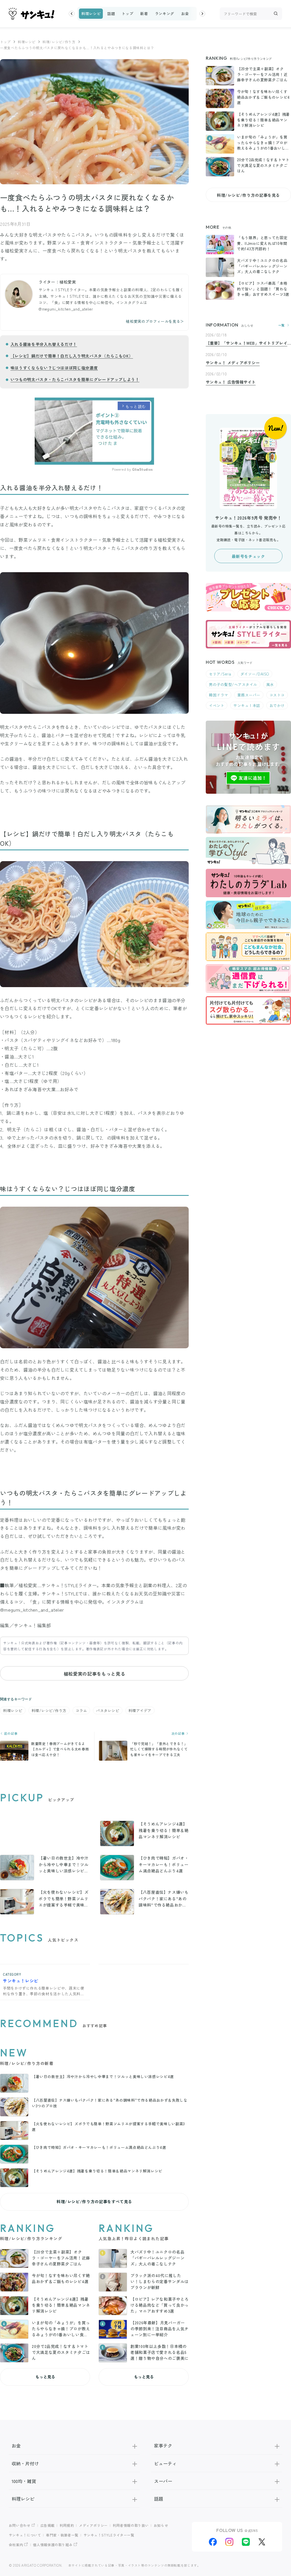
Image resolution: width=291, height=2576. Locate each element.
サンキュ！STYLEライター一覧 (109, 2535)
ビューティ (165, 2463)
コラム (81, 1710)
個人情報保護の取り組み (53, 2545)
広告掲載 (48, 2525)
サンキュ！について (25, 2535)
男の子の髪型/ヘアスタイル (233, 684)
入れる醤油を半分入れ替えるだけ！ (44, 344)
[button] (72, 14)
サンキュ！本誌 (247, 705)
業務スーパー (249, 695)
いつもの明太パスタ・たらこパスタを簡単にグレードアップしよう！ (75, 379)
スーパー (163, 2481)
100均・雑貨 (24, 2481)
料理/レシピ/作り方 (59, 42)
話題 (111, 14)
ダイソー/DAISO (255, 674)
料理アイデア (140, 1710)
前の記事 (10, 1733)
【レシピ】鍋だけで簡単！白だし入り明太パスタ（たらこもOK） (72, 356)
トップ (127, 14)
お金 (185, 14)
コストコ (277, 695)
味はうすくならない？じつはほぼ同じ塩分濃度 (54, 368)
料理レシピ (91, 14)
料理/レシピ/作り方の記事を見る (248, 195)
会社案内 (16, 2545)
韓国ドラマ (219, 695)
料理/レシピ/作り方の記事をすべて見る (94, 2201)
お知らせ (161, 2525)
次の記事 (178, 1733)
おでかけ (277, 705)
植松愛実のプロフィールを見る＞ (155, 321)
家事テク (163, 2445)
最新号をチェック (248, 556)
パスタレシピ (108, 1710)
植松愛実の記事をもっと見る (94, 1674)
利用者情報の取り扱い (131, 2525)
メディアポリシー (93, 2525)
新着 (144, 14)
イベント (217, 705)
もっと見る (45, 2377)
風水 (270, 684)
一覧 (281, 325)
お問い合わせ (20, 2525)
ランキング (165, 14)
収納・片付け (25, 2463)
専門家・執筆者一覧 (62, 2535)
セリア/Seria (220, 674)
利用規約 (67, 2525)
